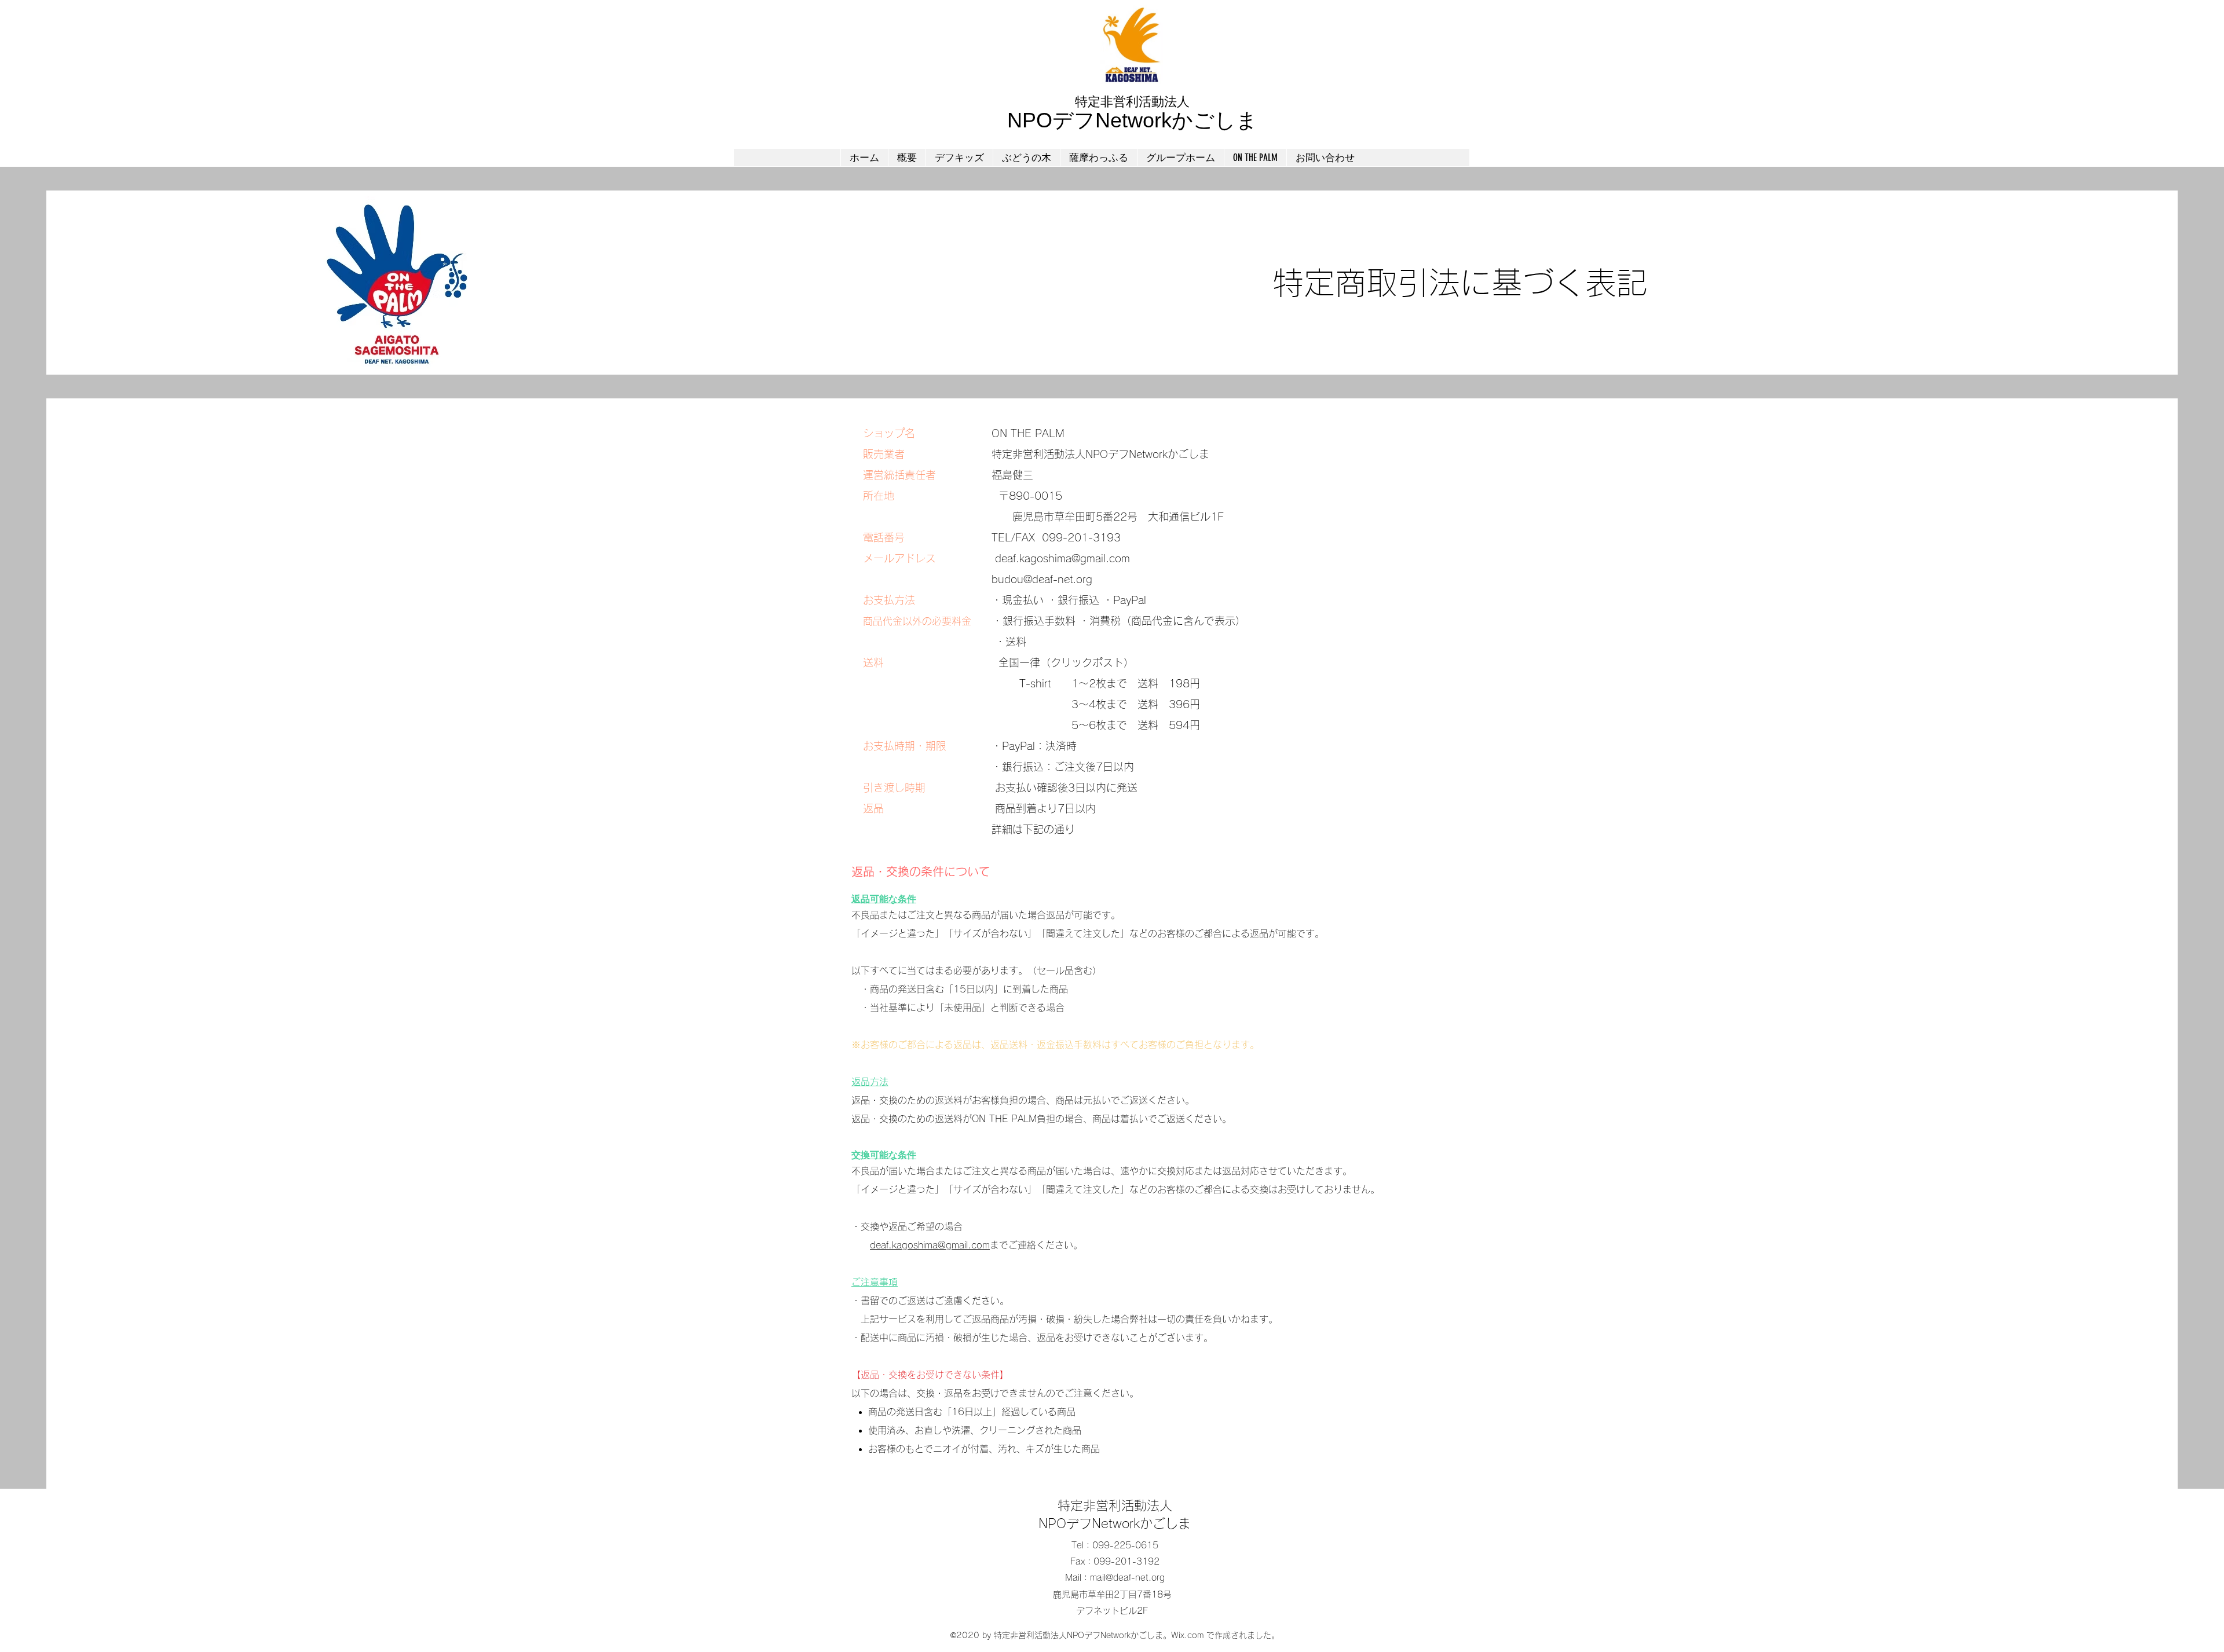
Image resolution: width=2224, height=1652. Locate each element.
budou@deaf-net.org (1042, 579)
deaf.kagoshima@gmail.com (1062, 558)
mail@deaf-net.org (1127, 1578)
